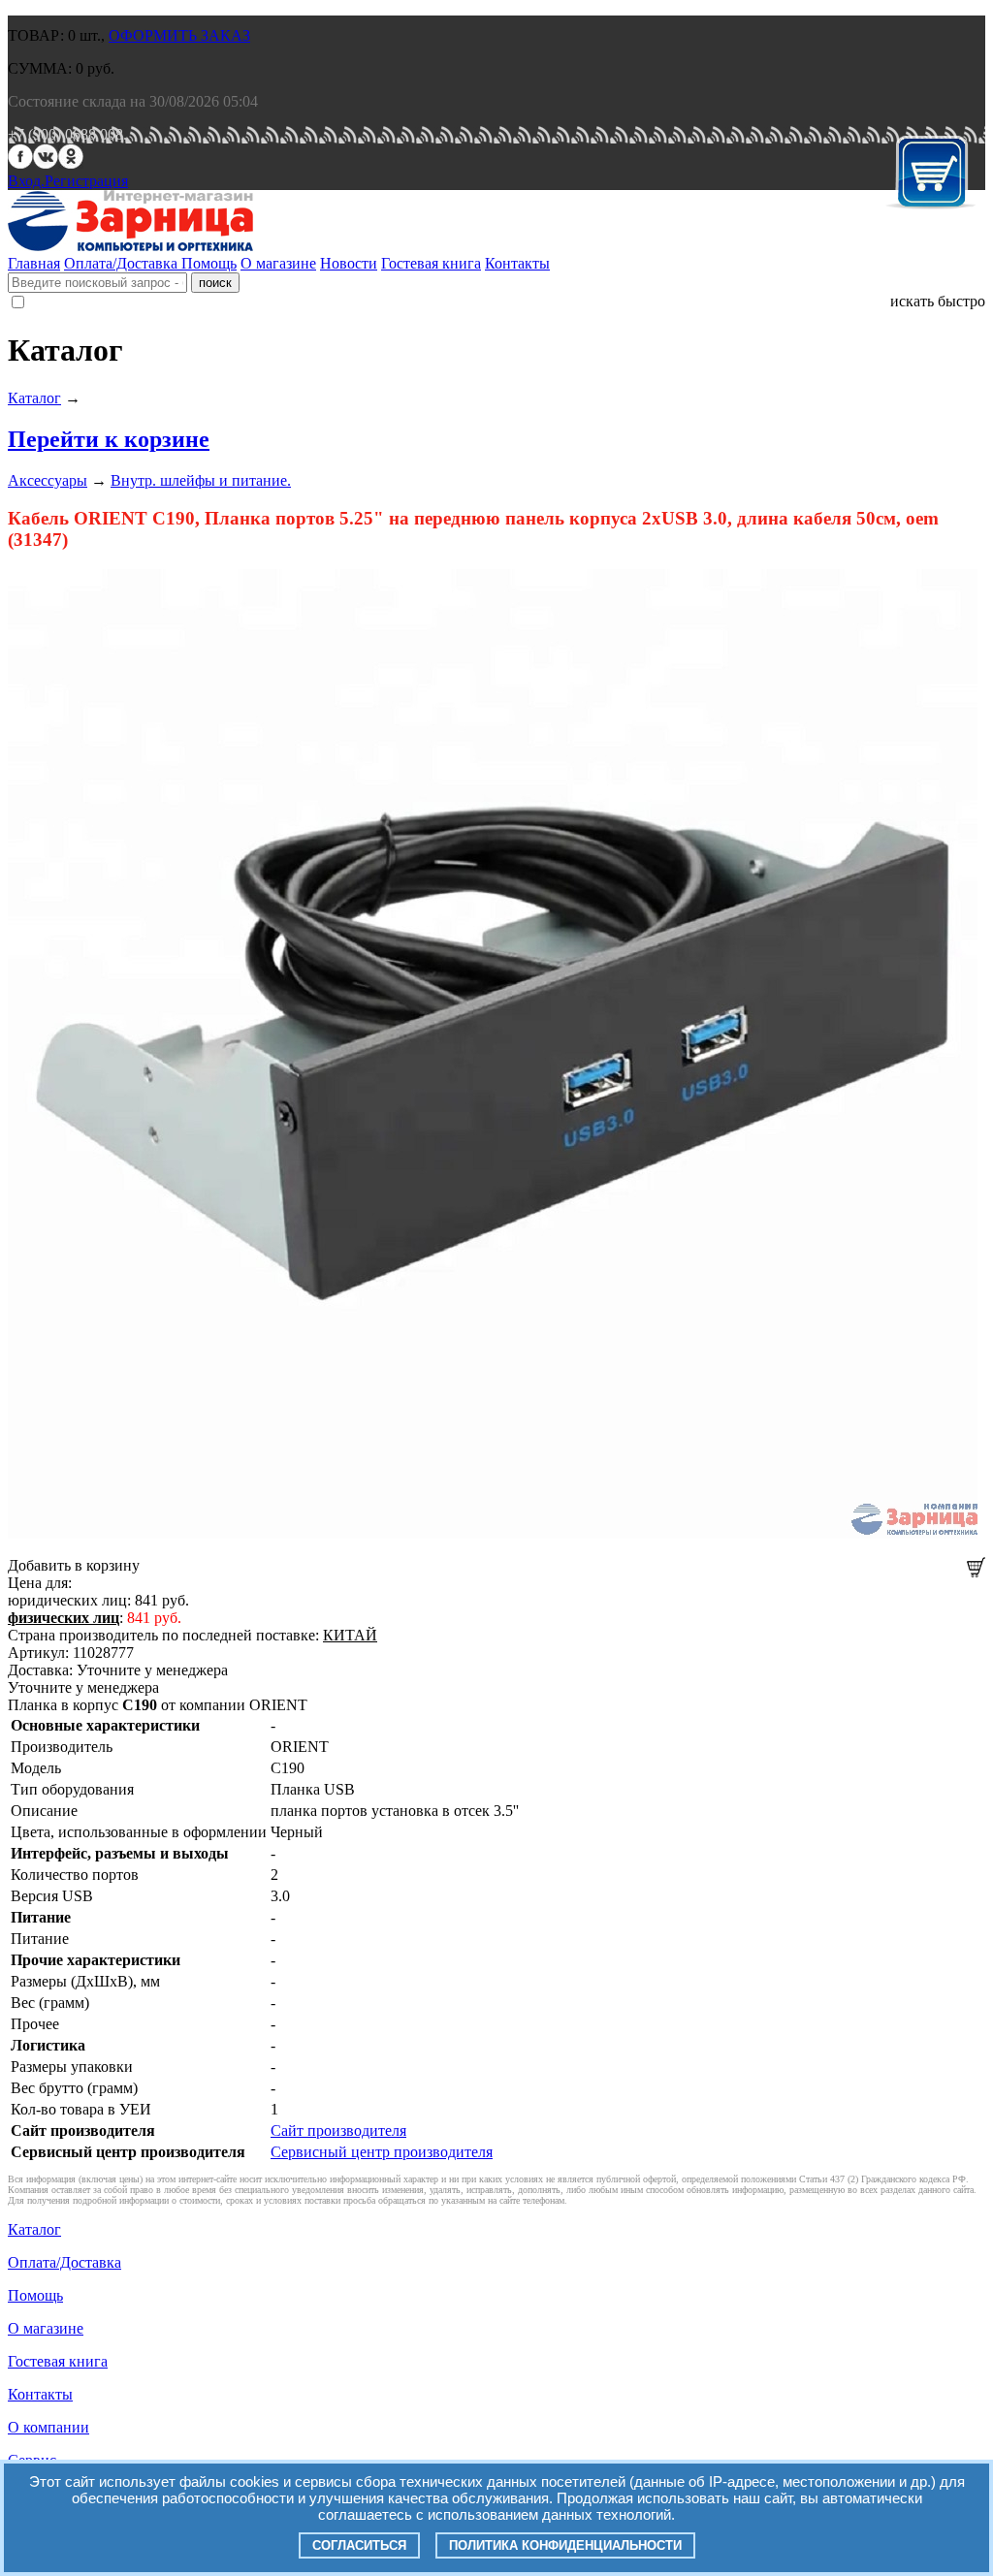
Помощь (209, 263)
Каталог (34, 398)
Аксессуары (48, 480)
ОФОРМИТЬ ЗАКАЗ (179, 35)
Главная (34, 263)
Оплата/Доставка (123, 263)
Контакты (517, 263)
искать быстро (938, 301)
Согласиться (359, 2545)
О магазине (278, 263)
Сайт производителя (338, 2131)
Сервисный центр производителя (382, 2152)
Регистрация (86, 181)
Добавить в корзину (74, 1565)
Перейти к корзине (109, 439)
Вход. (26, 181)
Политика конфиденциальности (565, 2545)
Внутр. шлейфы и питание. (201, 480)
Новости (349, 263)
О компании (48, 2427)
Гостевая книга (431, 263)
